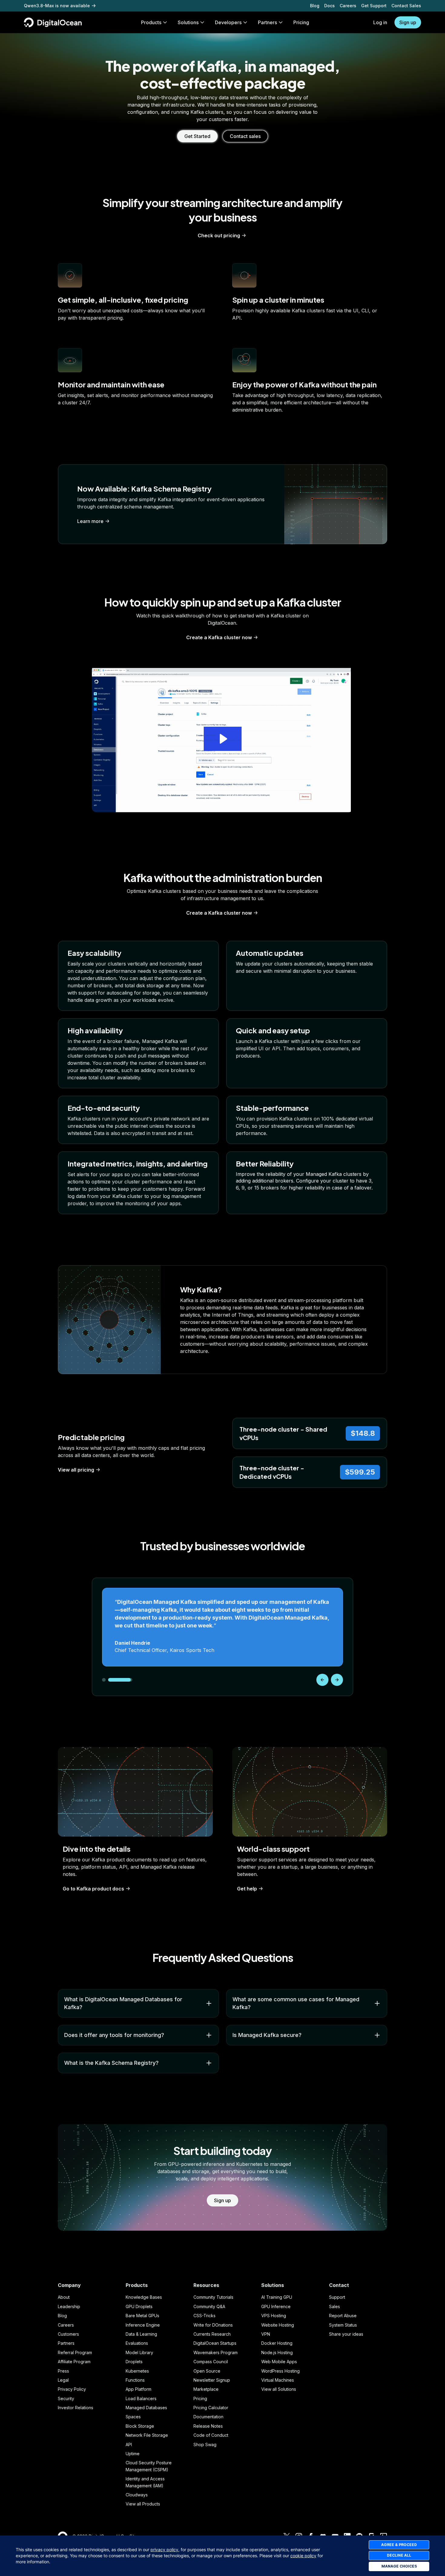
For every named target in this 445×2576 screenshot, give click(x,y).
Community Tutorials (213, 2297)
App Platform (138, 2389)
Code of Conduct (211, 2435)
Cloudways (137, 2495)
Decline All (399, 2555)
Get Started (197, 136)
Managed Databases (146, 2408)
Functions (135, 2380)
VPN (266, 2334)
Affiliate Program (74, 2362)
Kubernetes (137, 2371)
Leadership (69, 2306)
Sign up (408, 22)
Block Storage (140, 2426)
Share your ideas (346, 2334)
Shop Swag (205, 2444)
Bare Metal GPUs (142, 2316)
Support (337, 2297)
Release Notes (208, 2426)
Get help (247, 1889)
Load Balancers (141, 2398)
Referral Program (75, 2352)
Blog (315, 6)
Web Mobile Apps (279, 2362)
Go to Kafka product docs (93, 1889)
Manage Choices (399, 2566)
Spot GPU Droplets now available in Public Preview (78, 6)
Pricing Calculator (211, 2408)
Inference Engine (143, 2325)
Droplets (134, 2362)
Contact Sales (406, 6)
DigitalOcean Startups (215, 2343)
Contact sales (245, 136)
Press (63, 2371)
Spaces (133, 2417)
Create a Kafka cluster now (219, 637)
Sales (335, 2306)
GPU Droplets (139, 2306)
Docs (330, 6)
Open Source (207, 2371)
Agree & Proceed (399, 2545)
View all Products (143, 2504)
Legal (63, 2380)
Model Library (139, 2352)
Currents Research (212, 2334)
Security (66, 2398)
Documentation (208, 2417)
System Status (343, 2325)
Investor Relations (76, 2408)
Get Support (374, 6)
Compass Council (211, 2362)
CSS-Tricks (204, 2316)
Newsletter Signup (212, 2380)
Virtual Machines (278, 2380)
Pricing (200, 2398)
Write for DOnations (213, 2325)
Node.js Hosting (277, 2352)
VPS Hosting (274, 2316)
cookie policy (303, 2556)
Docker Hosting (277, 2343)
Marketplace (206, 2389)
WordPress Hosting (280, 2371)
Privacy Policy (72, 2389)
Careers (348, 6)
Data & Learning (141, 2334)
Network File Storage (147, 2435)
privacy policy (164, 2550)
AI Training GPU (277, 2297)
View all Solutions (279, 2389)
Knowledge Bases (144, 2297)
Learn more (90, 521)
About (64, 2297)
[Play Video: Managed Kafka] (223, 739)
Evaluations (137, 2343)
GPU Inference (276, 2306)
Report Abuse (343, 2316)
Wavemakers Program (216, 2352)
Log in (380, 22)
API (129, 2444)
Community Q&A (209, 2306)
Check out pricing (219, 235)
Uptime (133, 2454)
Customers (68, 2334)
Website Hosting (278, 2325)
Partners (66, 2343)
